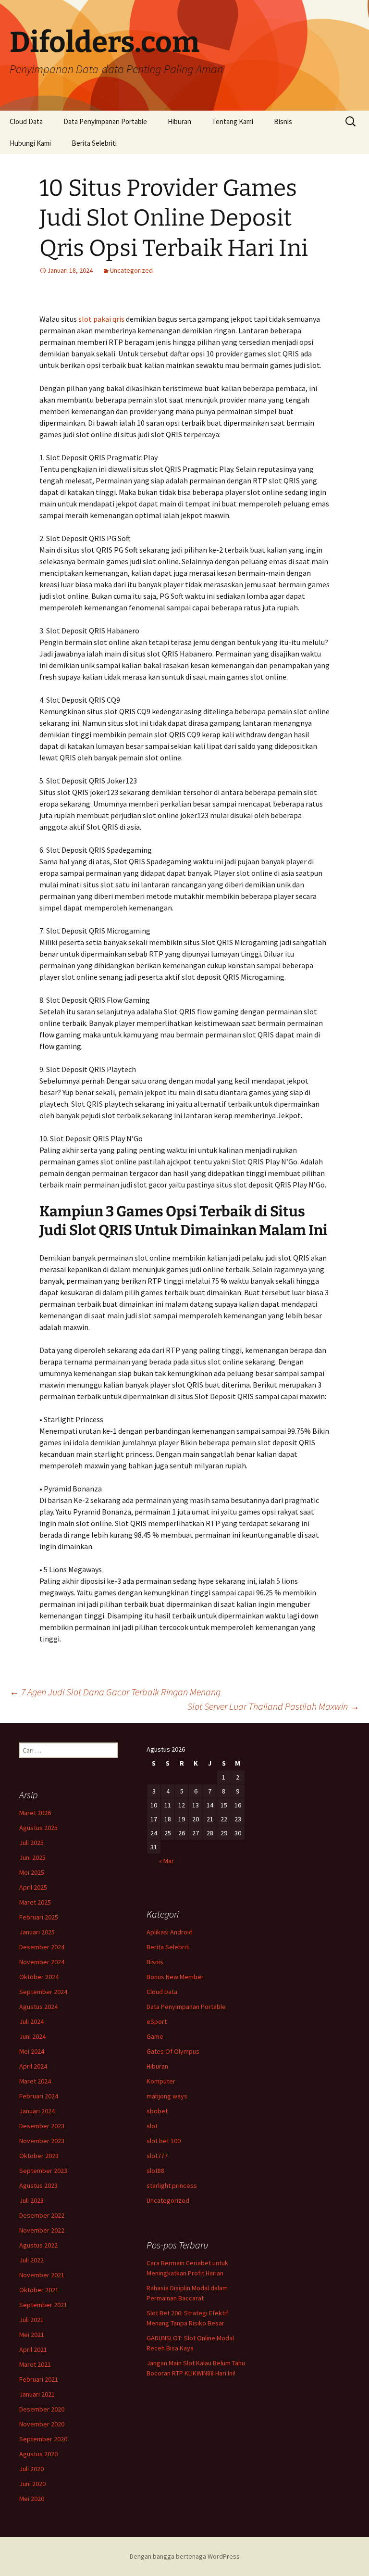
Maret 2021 (35, 2364)
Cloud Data (26, 121)
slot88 (155, 2171)
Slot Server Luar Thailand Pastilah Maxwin (273, 1706)
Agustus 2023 (38, 2185)
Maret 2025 (35, 1902)
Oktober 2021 (39, 2290)
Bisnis (283, 121)
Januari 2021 (37, 2394)
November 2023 (42, 2141)
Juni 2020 (32, 2484)
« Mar (166, 1861)
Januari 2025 (37, 1932)
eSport (157, 2021)
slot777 (157, 2156)
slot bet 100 (164, 2141)
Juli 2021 (31, 2320)
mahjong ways (167, 2096)
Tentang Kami (233, 121)
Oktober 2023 (39, 2156)
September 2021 (43, 2305)
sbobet (157, 2111)
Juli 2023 (31, 2200)
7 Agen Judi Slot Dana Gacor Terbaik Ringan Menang (115, 1692)
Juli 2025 (31, 1843)
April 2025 (33, 1887)
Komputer (161, 2081)
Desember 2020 (42, 2409)
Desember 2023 (42, 2126)
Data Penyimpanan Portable (105, 121)
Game (155, 2036)
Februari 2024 (39, 2096)
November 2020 (42, 2424)
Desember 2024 (42, 1947)
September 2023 (43, 2171)
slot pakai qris (101, 319)
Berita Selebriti (94, 143)
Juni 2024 (32, 2036)
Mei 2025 (32, 1872)
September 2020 (43, 2439)
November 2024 (42, 1962)
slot (152, 2126)
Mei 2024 (32, 2051)
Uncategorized (131, 270)
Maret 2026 (35, 1813)
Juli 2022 (31, 2260)
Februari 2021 (39, 2379)
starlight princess (172, 2185)
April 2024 (33, 2066)
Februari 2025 (39, 1917)
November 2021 (42, 2275)
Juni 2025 (32, 1857)
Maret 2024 (35, 2081)
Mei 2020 (32, 2499)
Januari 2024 (37, 2111)
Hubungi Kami (30, 143)
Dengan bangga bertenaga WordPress (185, 2556)
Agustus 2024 (38, 2007)
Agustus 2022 (38, 2245)
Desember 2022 (42, 2215)
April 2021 (33, 2349)
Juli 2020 (31, 2469)
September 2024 (43, 1992)
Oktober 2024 (39, 1977)
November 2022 (42, 2230)
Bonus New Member (175, 1977)
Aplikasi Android (170, 1932)
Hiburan (179, 121)
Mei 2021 (32, 2335)
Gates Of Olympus (173, 2051)
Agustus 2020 (38, 2454)
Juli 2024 (31, 2021)
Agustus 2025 (38, 1828)
